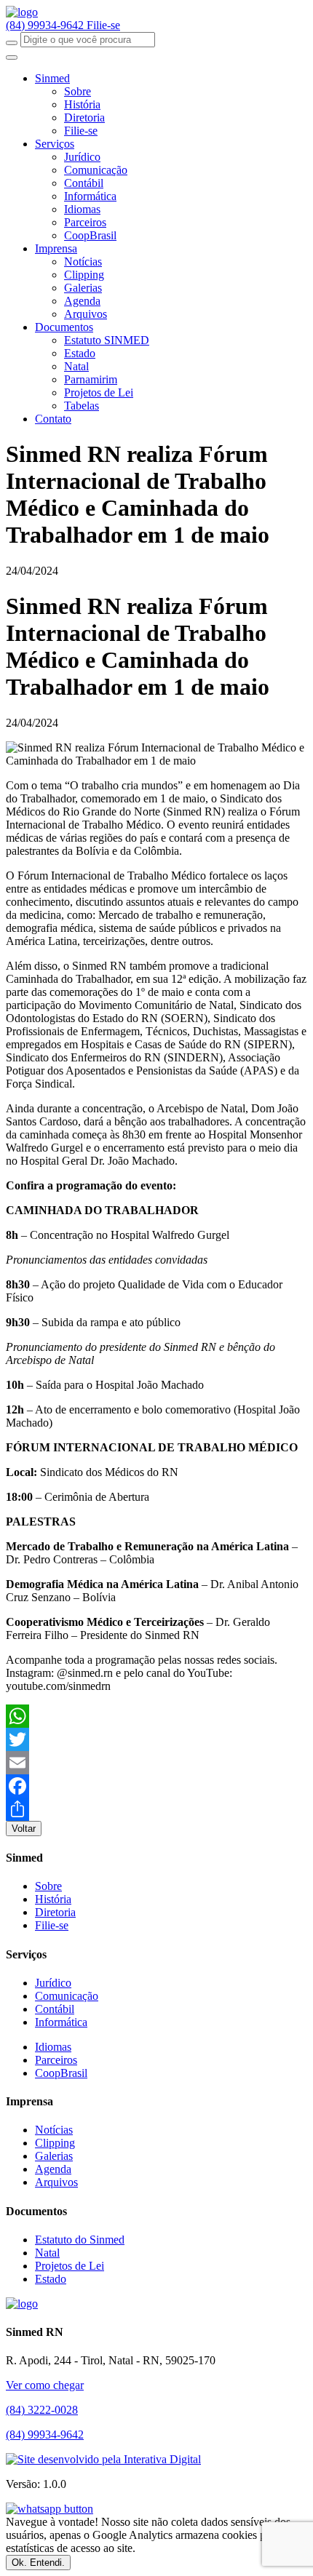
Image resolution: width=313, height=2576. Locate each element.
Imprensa (56, 248)
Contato (53, 419)
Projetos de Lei (99, 392)
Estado (80, 353)
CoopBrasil (90, 235)
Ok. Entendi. (38, 2563)
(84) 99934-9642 (46, 25)
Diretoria (84, 117)
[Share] (156, 1809)
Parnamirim (91, 379)
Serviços (55, 144)
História (82, 104)
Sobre (78, 91)
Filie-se (103, 25)
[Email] (156, 1763)
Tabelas (82, 406)
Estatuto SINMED (107, 340)
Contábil (84, 183)
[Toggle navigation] (12, 57)
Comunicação (96, 170)
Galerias (83, 288)
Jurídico (82, 157)
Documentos (64, 327)
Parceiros (85, 222)
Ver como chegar (45, 2385)
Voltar (24, 1829)
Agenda (82, 301)
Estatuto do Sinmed (80, 2240)
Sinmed (52, 78)
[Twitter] (156, 1739)
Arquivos (86, 314)
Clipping (84, 275)
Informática (90, 196)
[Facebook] (156, 1786)
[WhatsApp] (156, 1716)
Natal (76, 366)
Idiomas (82, 209)
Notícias (83, 262)
